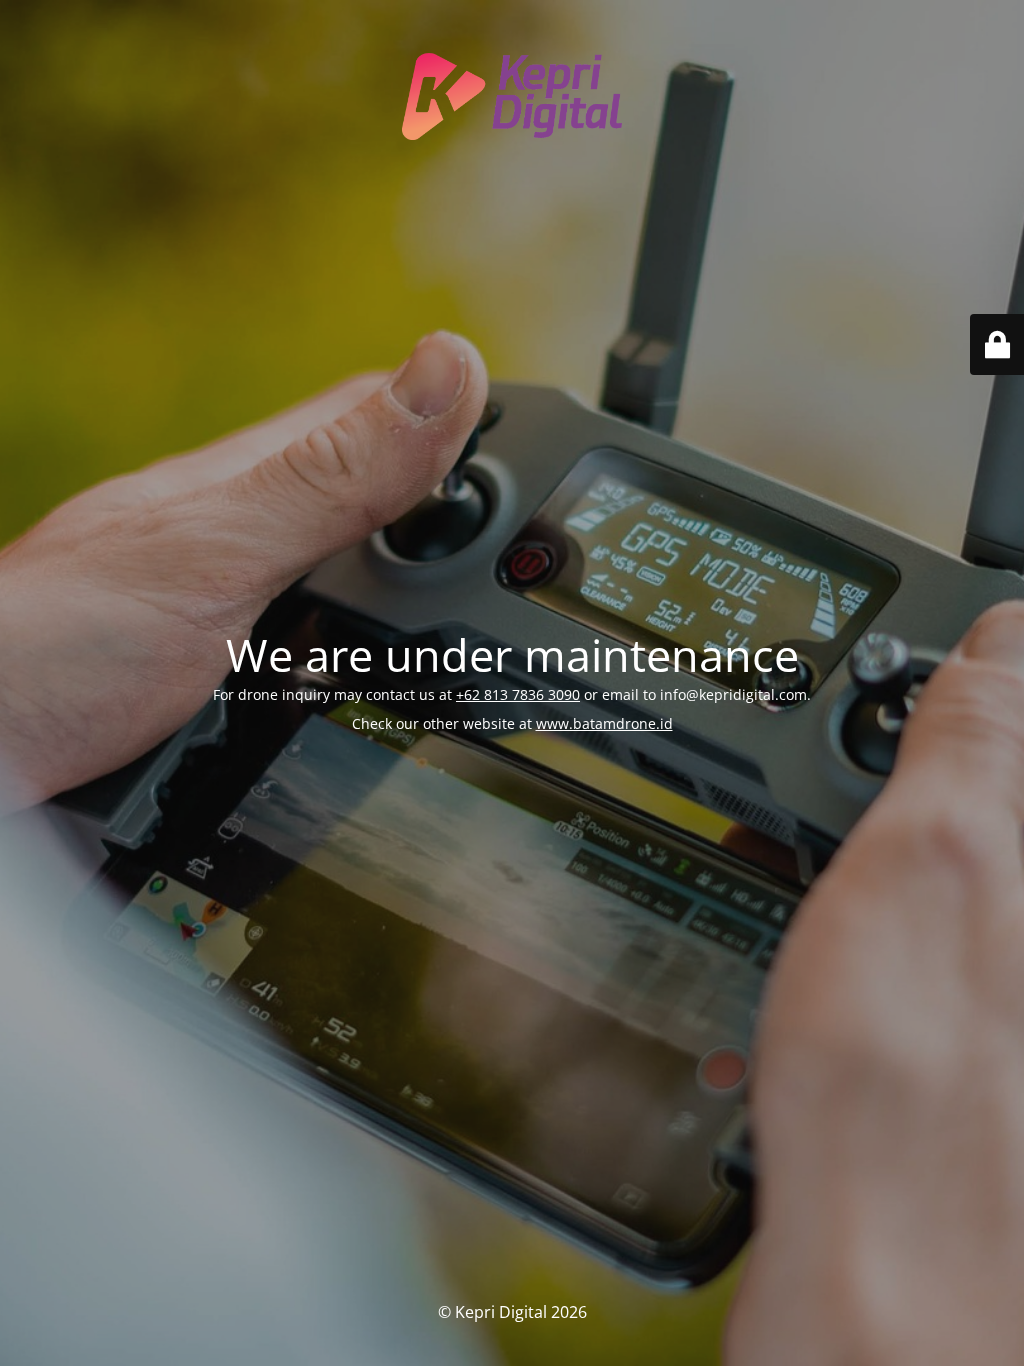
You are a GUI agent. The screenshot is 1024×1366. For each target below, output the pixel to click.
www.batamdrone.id (604, 723)
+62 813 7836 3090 (518, 694)
